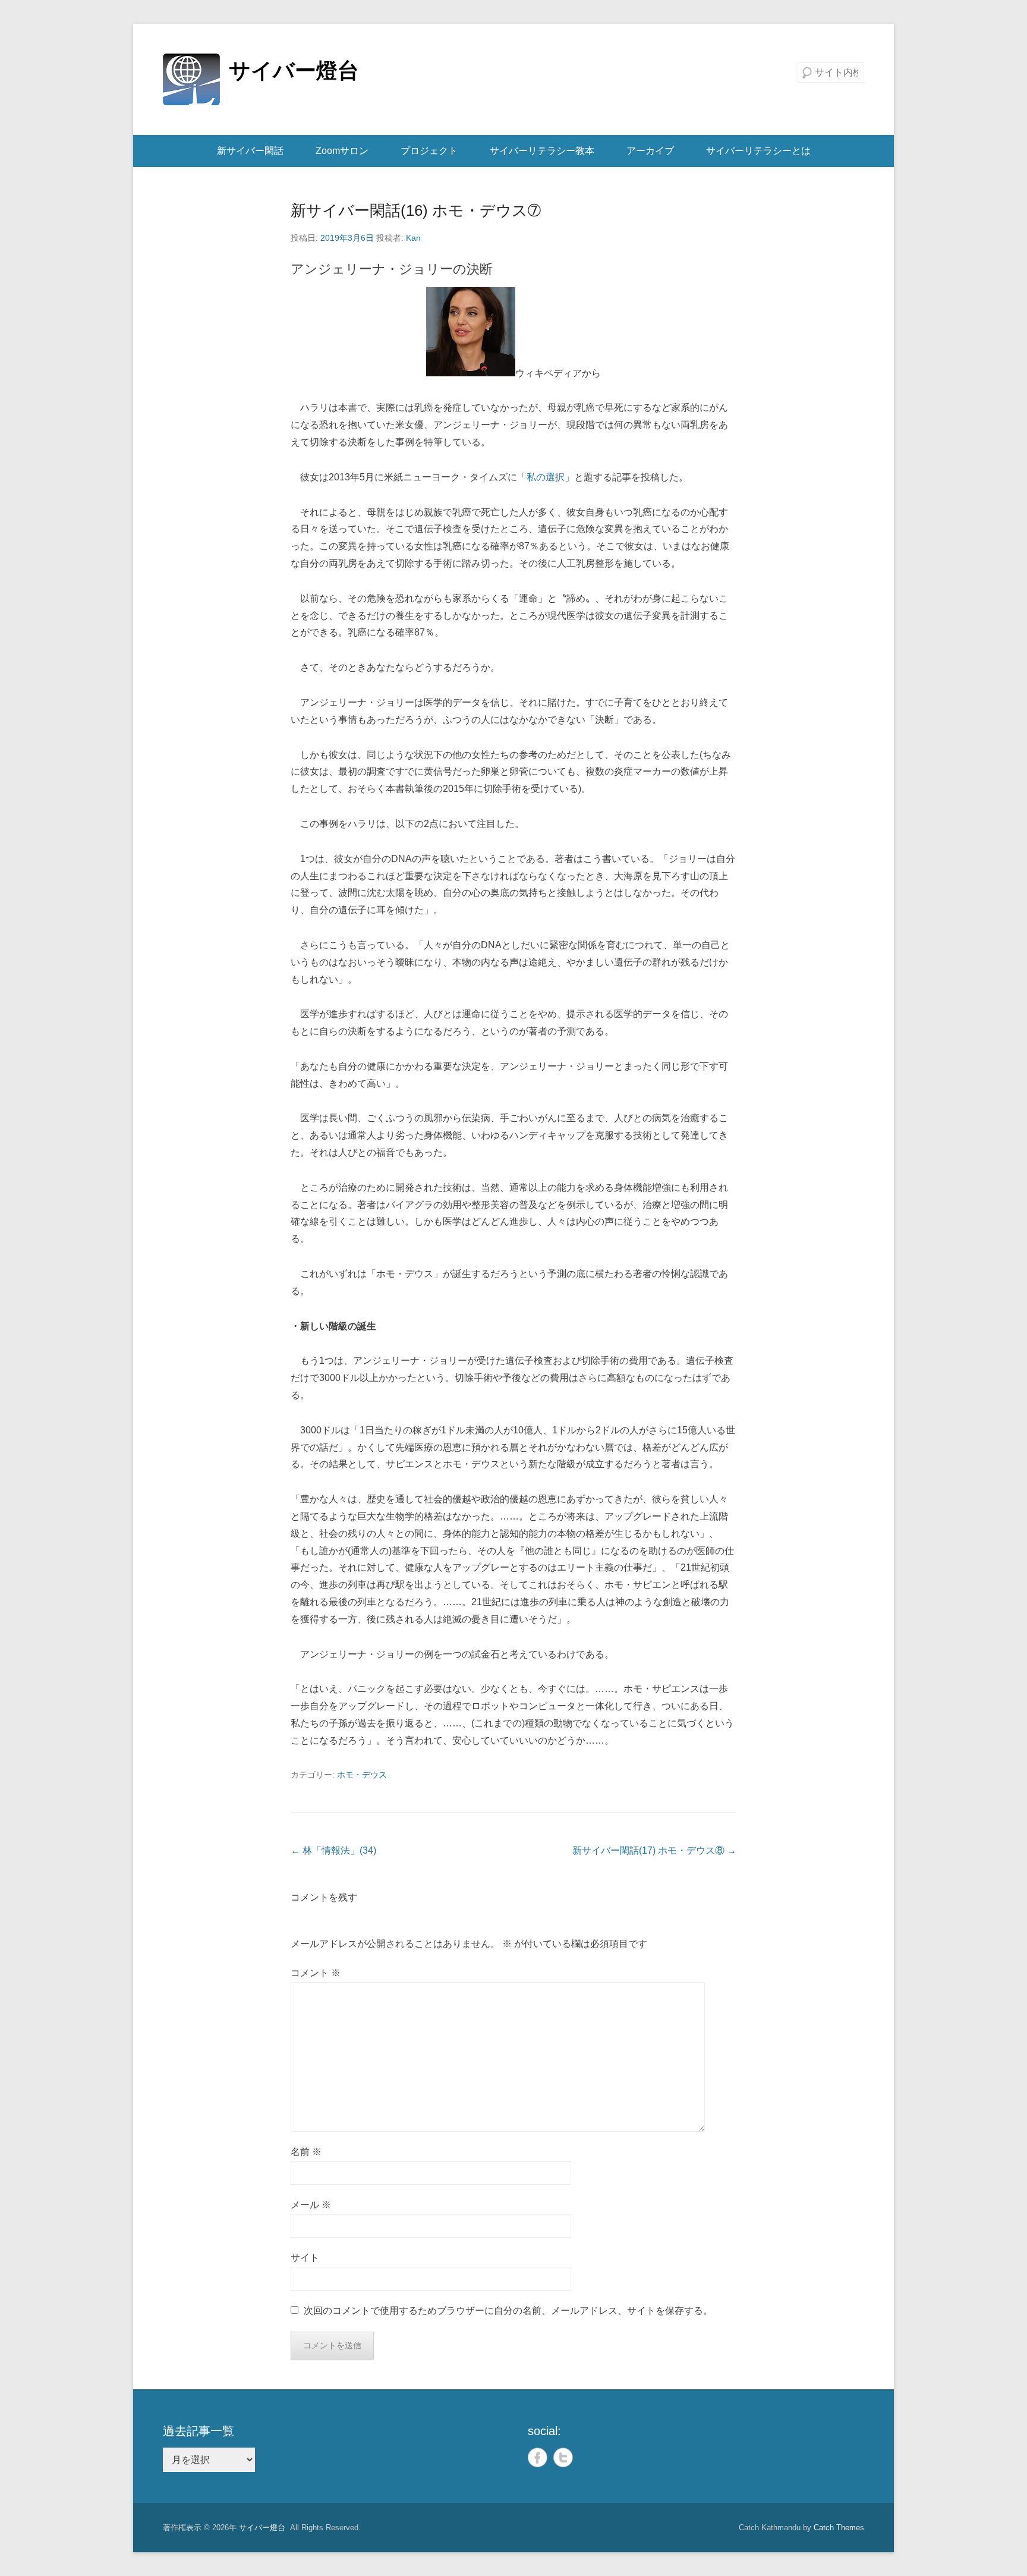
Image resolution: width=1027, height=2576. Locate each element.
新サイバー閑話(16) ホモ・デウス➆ (416, 210)
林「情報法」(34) (333, 1850)
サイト (305, 2258)
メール (311, 2205)
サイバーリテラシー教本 (542, 151)
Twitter (563, 2457)
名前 (306, 2152)
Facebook (538, 2457)
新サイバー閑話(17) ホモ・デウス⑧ (654, 1850)
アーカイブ (650, 151)
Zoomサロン (342, 151)
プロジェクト (429, 151)
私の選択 (546, 477)
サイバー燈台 (294, 70)
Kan (413, 238)
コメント (316, 1973)
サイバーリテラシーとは (758, 151)
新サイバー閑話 (250, 151)
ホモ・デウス (362, 1775)
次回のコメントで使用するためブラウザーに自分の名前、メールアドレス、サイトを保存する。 (508, 2311)
